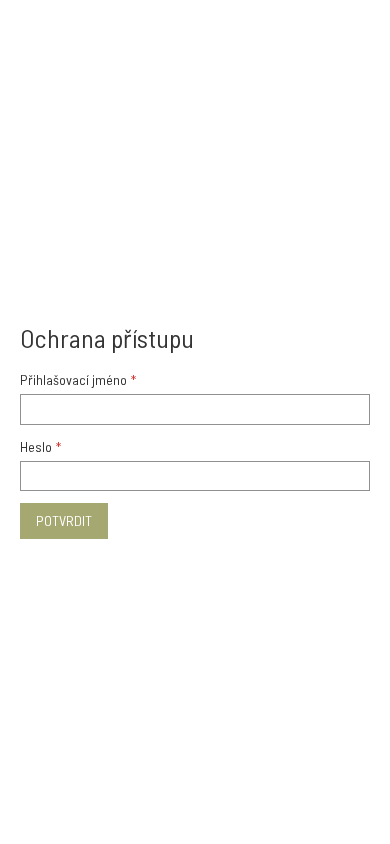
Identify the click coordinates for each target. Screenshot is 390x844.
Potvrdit (64, 520)
